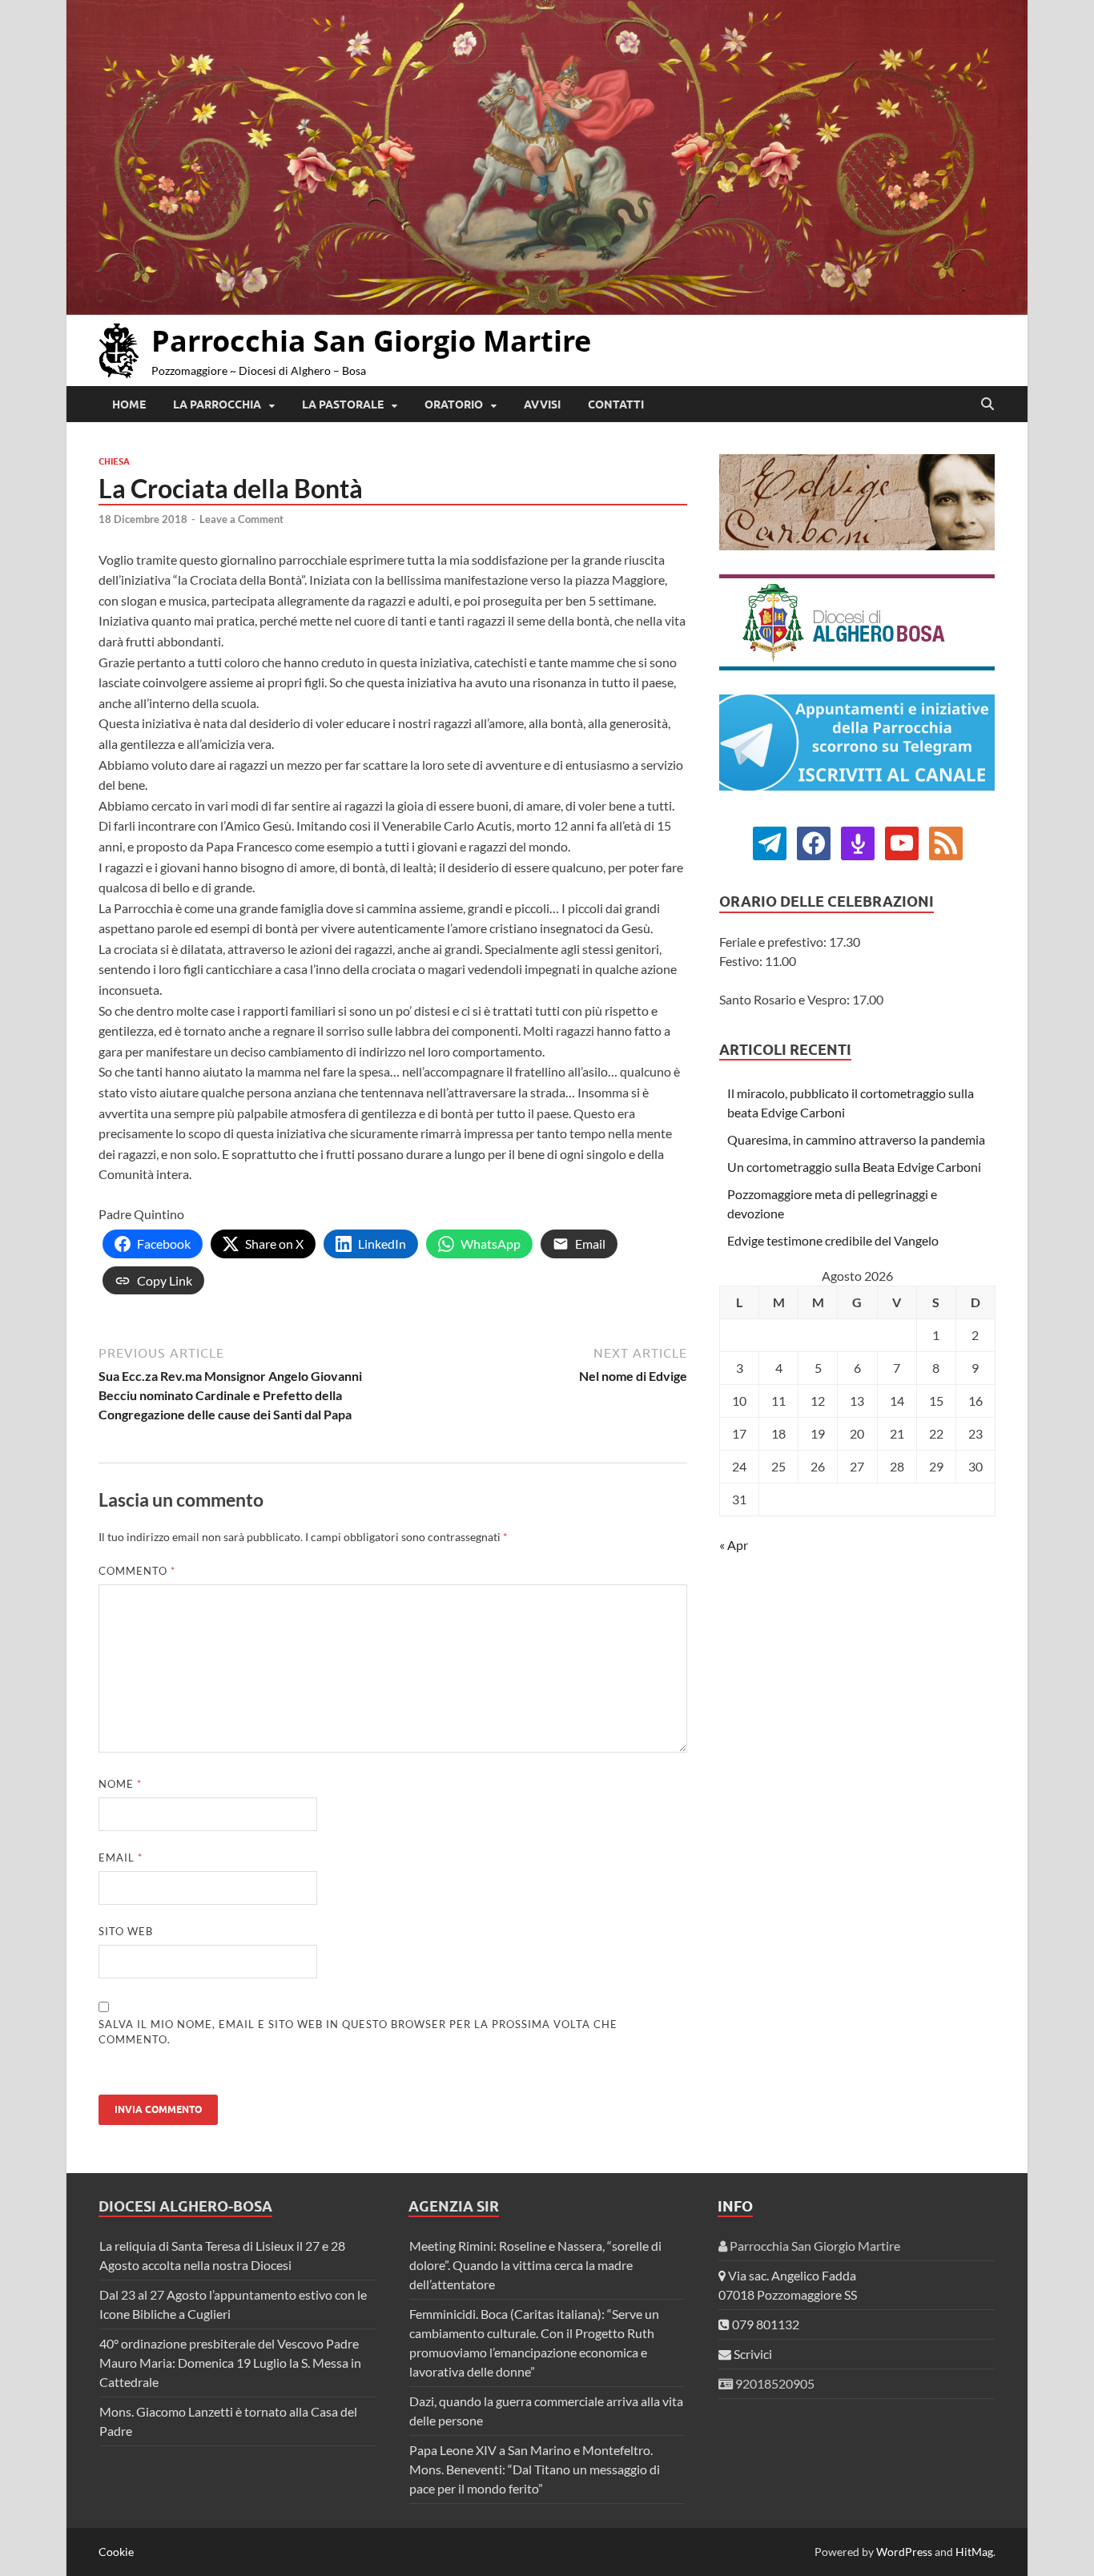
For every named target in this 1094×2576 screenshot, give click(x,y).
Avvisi (542, 405)
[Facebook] (770, 841)
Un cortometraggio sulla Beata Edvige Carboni (854, 1167)
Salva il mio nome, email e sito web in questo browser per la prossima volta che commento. (358, 2032)
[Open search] (987, 405)
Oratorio (454, 405)
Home (129, 405)
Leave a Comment (241, 519)
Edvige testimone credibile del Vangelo (833, 1240)
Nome (120, 1784)
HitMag (974, 2552)
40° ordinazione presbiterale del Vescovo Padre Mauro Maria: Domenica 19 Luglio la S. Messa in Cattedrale (230, 2363)
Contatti (616, 405)
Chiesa (114, 461)
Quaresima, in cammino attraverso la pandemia (856, 1139)
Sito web (126, 1931)
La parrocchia (217, 405)
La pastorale (343, 405)
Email (121, 1858)
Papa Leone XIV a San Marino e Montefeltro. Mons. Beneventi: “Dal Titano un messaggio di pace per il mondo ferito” (535, 2469)
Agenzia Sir (454, 2206)
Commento (137, 1571)
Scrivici (752, 2354)
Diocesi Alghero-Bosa (185, 2206)
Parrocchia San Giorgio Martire (371, 341)
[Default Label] (858, 841)
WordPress (904, 2552)
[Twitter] (814, 841)
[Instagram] (902, 841)
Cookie (116, 2552)
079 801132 (764, 2324)
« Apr (734, 1545)
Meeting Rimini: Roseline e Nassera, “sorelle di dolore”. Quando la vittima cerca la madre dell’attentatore (535, 2265)
